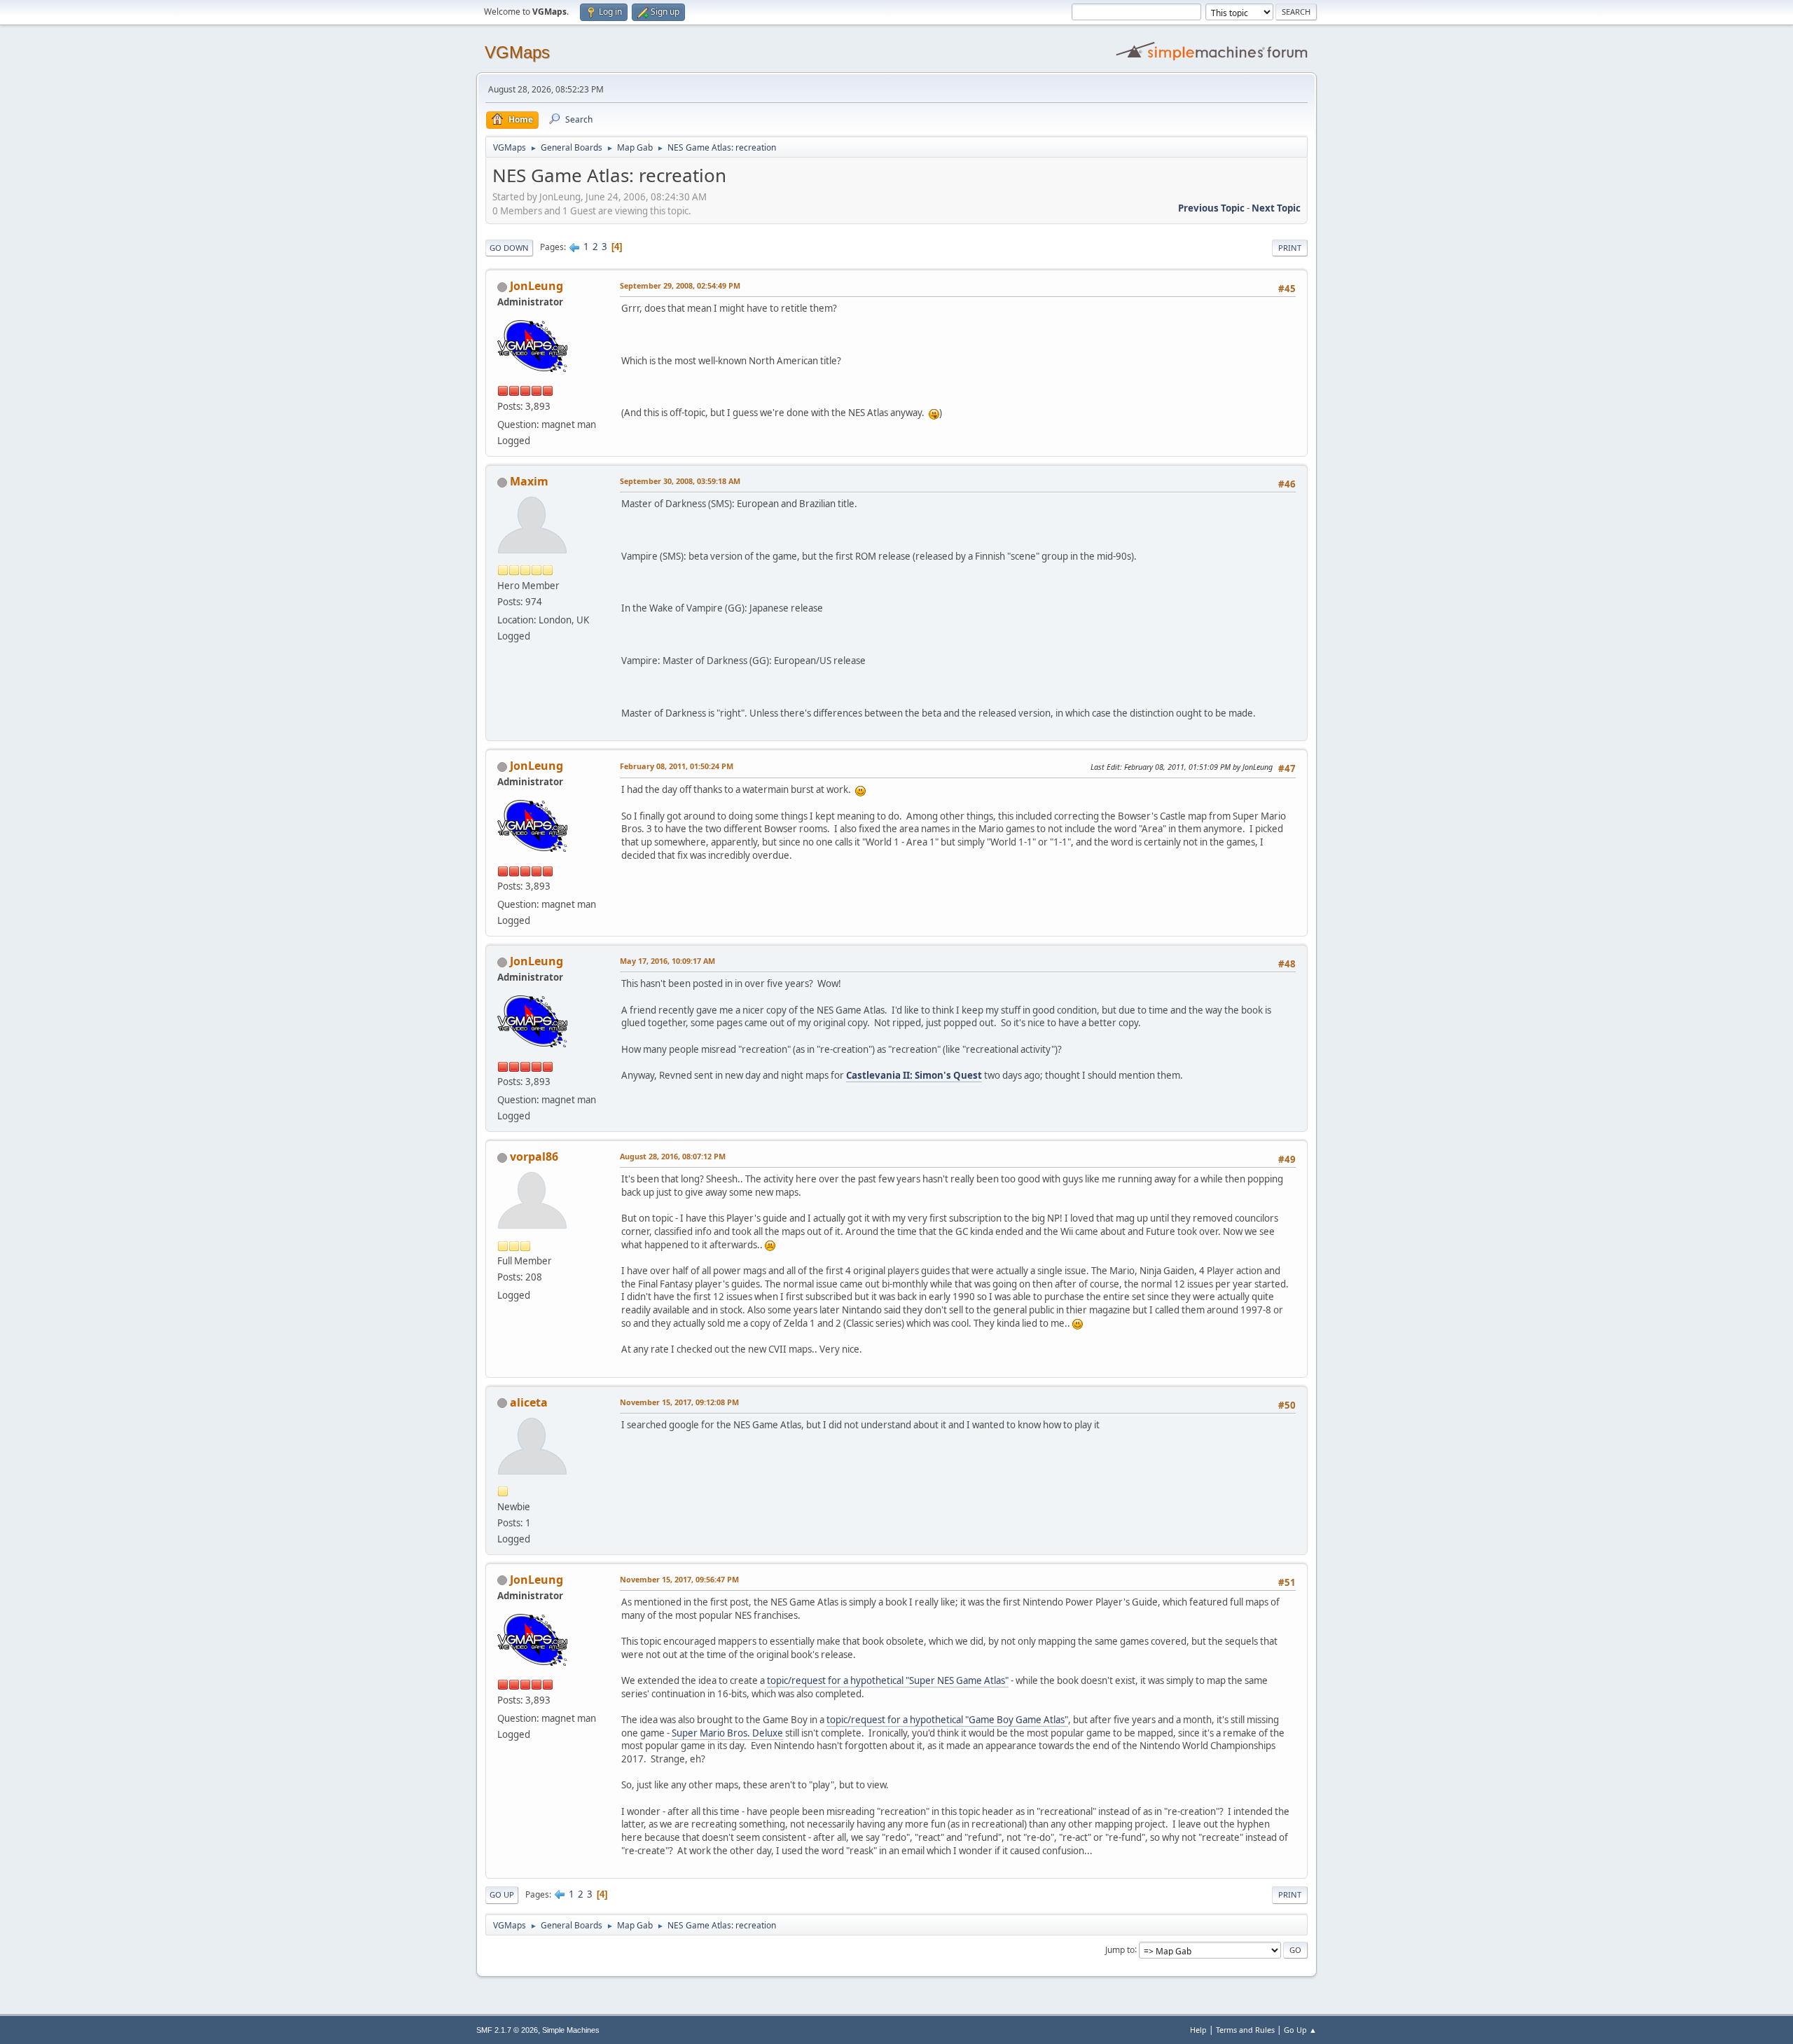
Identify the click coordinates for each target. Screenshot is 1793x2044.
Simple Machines (571, 2030)
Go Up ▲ (1300, 2030)
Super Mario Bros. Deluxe (727, 1733)
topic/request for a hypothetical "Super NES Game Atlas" (888, 1680)
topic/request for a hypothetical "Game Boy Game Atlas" (947, 1720)
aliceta (529, 1402)
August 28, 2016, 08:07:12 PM (673, 1156)
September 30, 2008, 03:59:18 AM (680, 481)
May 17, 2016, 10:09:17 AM (667, 961)
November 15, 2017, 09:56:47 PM (679, 1579)
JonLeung (536, 286)
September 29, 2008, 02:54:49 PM (680, 285)
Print (1290, 248)
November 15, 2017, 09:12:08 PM (679, 1402)
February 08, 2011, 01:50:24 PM (677, 766)
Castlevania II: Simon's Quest (914, 1075)
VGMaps (517, 52)
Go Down (509, 248)
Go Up (502, 1894)
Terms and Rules (1245, 2030)
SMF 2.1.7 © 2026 (507, 2030)
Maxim (529, 481)
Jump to (1120, 1949)
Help (1198, 2030)
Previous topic (1211, 208)
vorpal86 (534, 1156)
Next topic (1276, 208)
